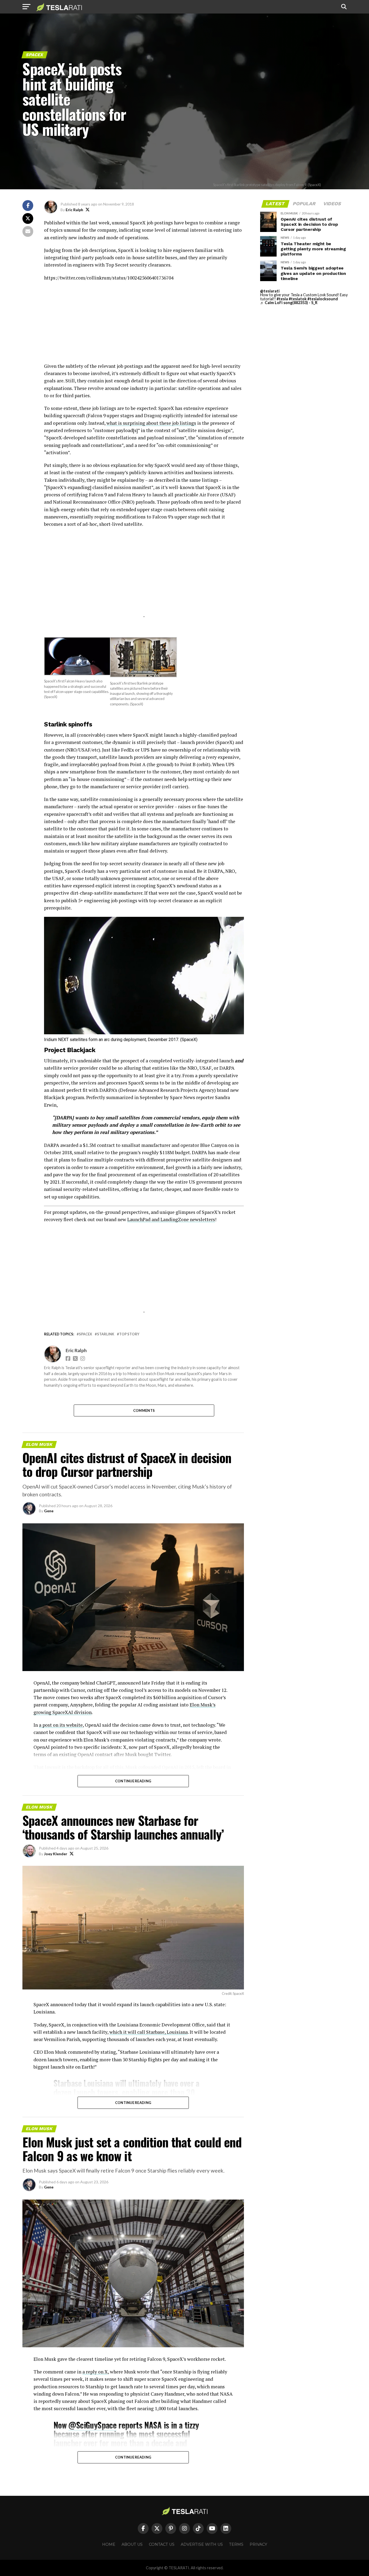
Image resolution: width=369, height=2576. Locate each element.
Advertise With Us (202, 2544)
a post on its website (61, 1725)
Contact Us (162, 2544)
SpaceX (85, 1334)
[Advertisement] (144, 325)
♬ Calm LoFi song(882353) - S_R (289, 303)
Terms (236, 2544)
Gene (49, 1511)
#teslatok (298, 299)
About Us (132, 2544)
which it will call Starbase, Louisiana (149, 2032)
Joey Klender (56, 1854)
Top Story (129, 1334)
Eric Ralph (74, 210)
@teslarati (270, 291)
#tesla (282, 299)
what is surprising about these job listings (151, 423)
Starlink (106, 1334)
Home (109, 2544)
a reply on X (95, 2372)
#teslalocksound (323, 299)
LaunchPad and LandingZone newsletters (171, 1219)
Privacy (258, 2544)
